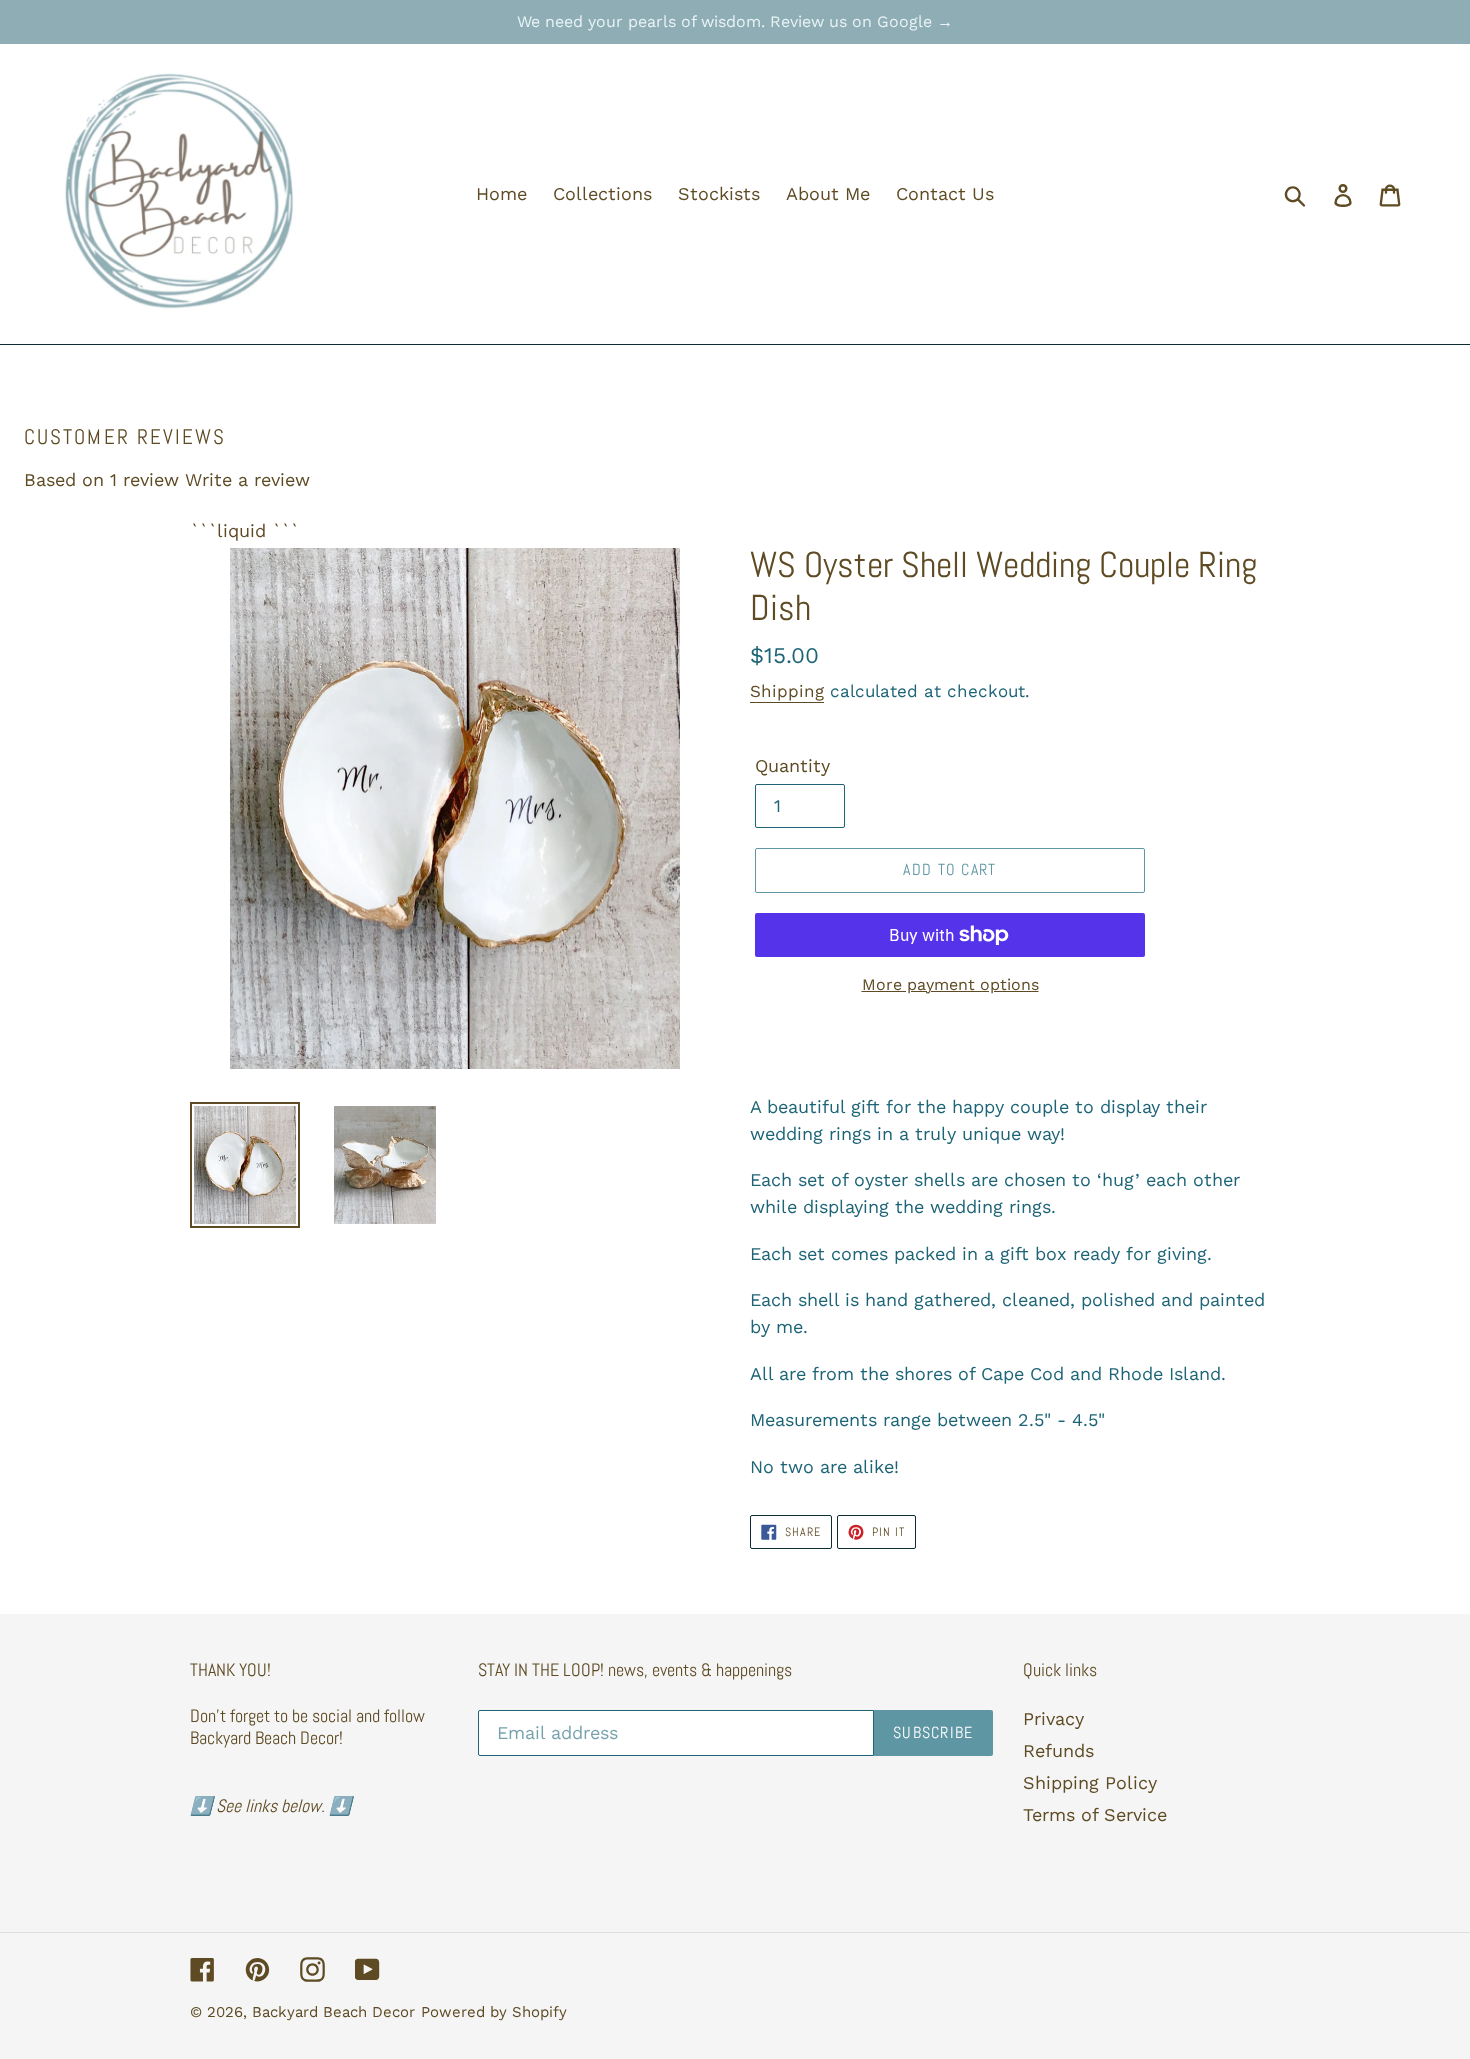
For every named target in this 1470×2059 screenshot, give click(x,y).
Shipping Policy (1090, 1782)
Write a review (247, 479)
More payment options (950, 984)
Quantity (792, 765)
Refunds (1058, 1750)
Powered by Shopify (494, 2012)
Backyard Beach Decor (333, 2012)
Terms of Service (1095, 1814)
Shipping (787, 691)
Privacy (1053, 1718)
